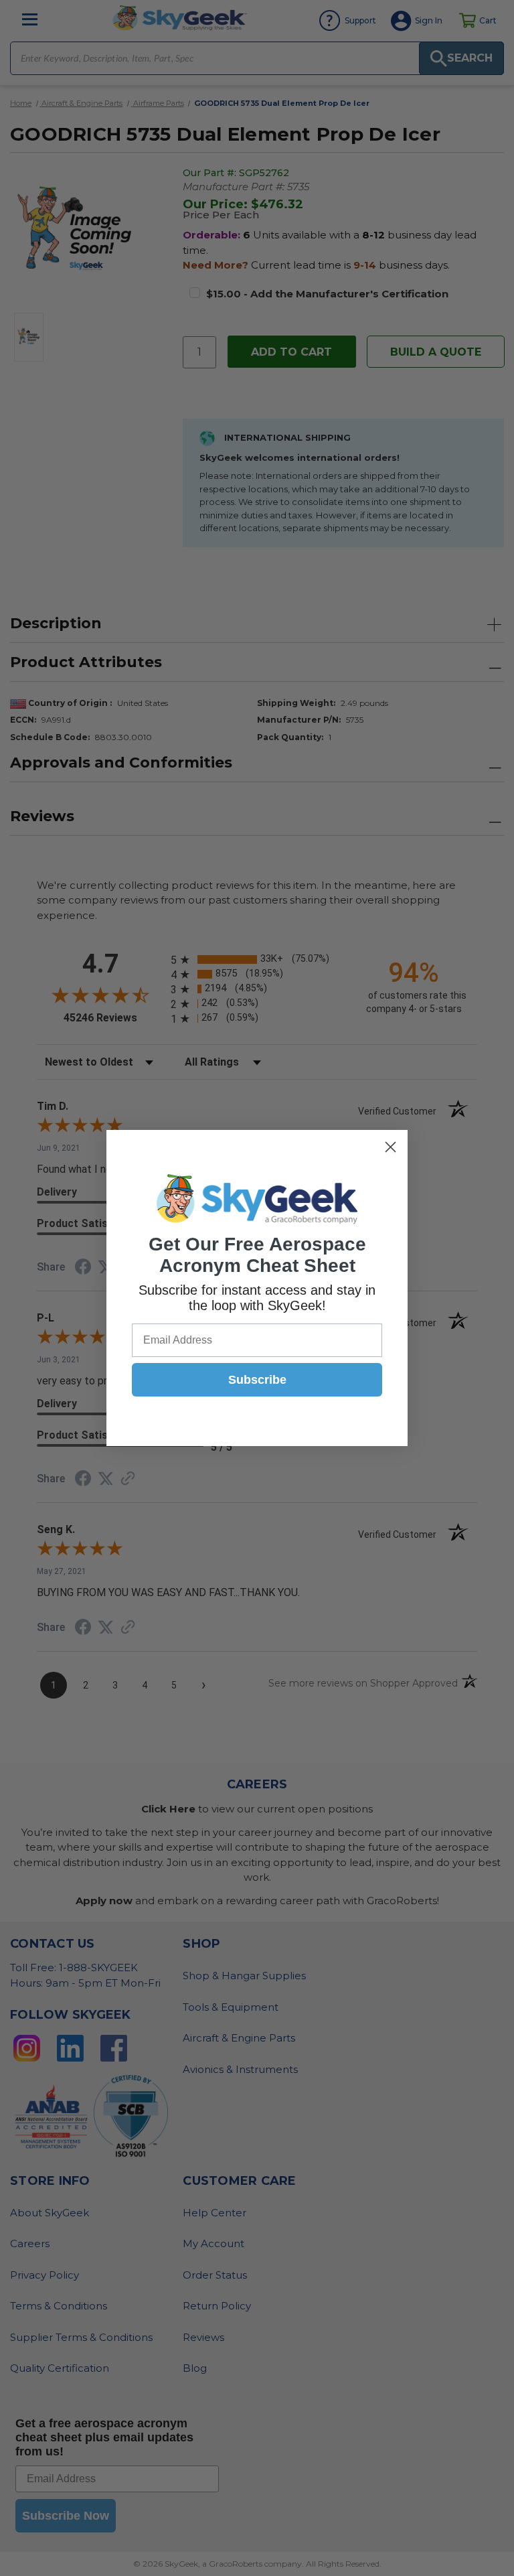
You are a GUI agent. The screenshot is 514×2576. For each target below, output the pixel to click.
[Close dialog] (391, 1147)
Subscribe (257, 1380)
